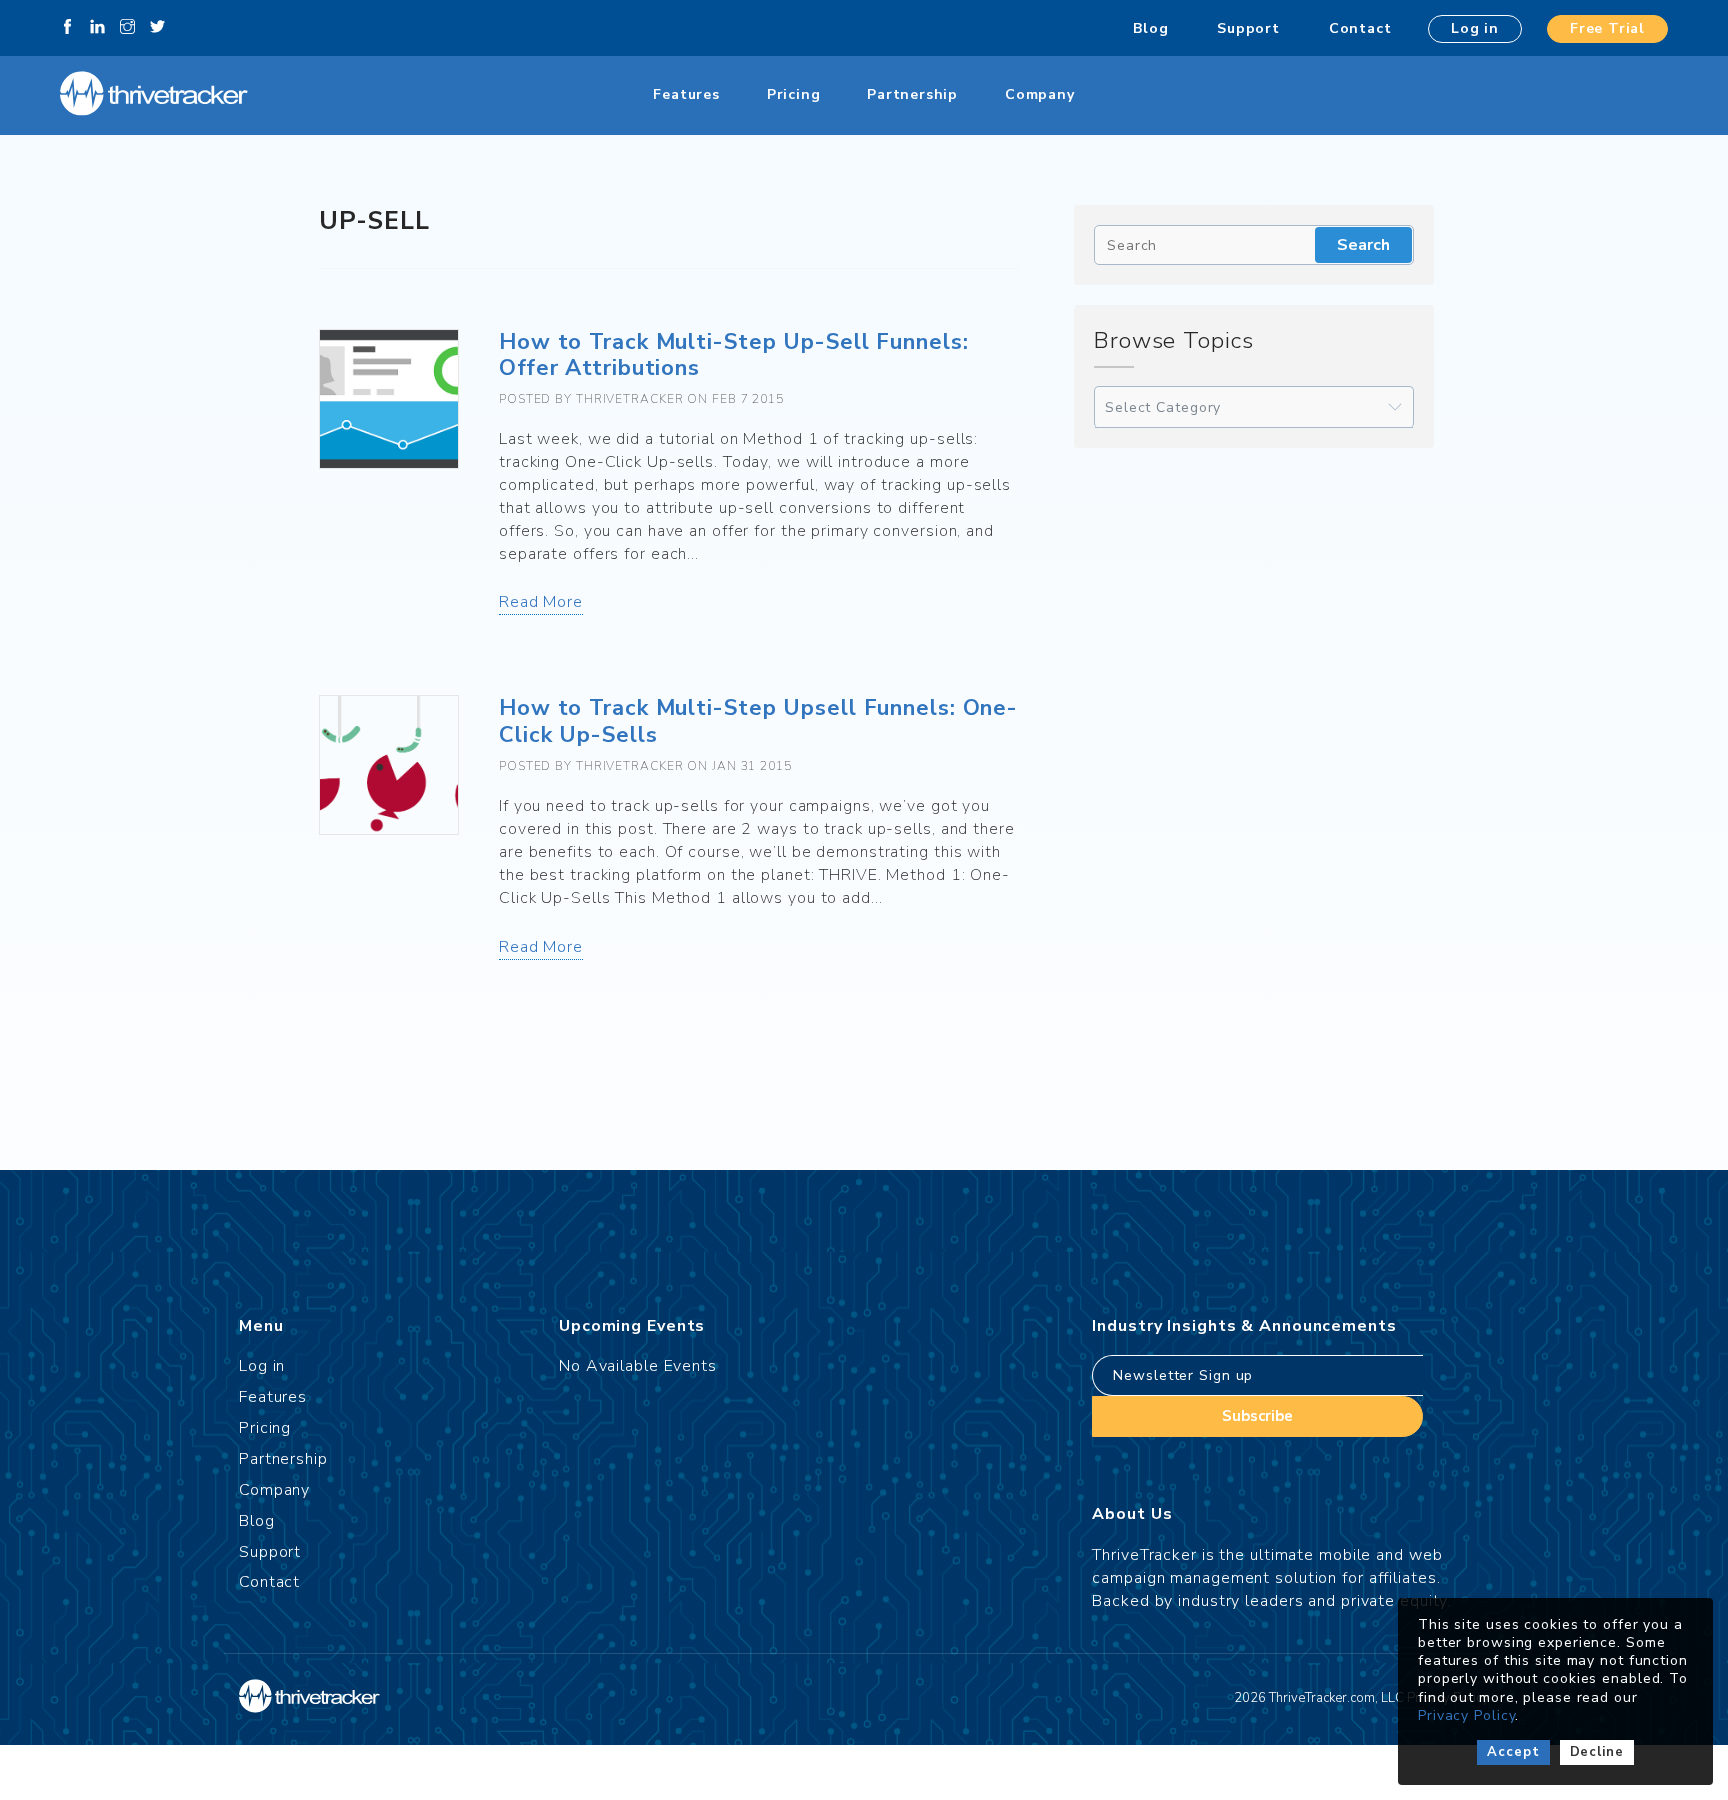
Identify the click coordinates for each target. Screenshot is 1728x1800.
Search (1363, 245)
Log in (1475, 28)
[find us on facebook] (67, 28)
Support (1248, 28)
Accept (1513, 1752)
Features (686, 94)
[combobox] (1254, 407)
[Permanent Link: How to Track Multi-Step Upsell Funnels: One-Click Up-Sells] (389, 765)
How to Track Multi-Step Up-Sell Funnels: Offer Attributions (734, 355)
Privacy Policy (1466, 1715)
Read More (541, 602)
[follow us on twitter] (157, 28)
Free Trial (1607, 28)
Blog (1150, 28)
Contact (1360, 28)
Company (1040, 94)
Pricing (794, 94)
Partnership (912, 94)
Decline (1597, 1752)
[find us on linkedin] (97, 28)
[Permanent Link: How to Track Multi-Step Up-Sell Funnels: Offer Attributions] (389, 399)
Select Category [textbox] (1163, 407)
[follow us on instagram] (127, 28)
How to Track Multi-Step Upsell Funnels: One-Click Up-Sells (758, 721)
